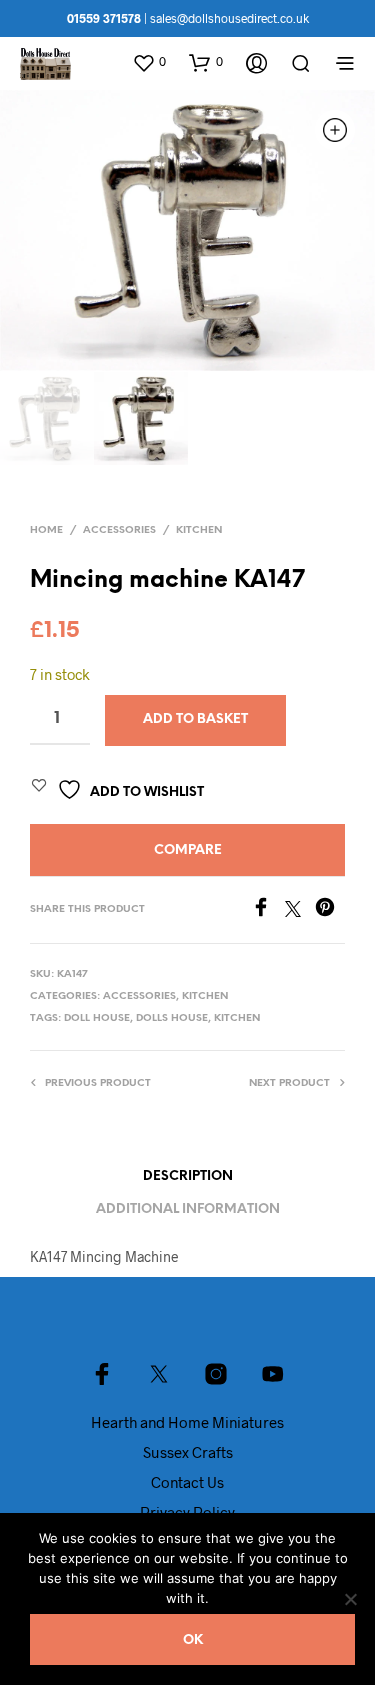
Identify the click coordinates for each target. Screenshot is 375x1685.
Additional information (188, 1209)
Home (46, 530)
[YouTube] (273, 1374)
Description (188, 1176)
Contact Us (187, 1482)
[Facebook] (268, 910)
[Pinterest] (330, 910)
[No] (350, 1599)
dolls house (172, 1018)
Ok (193, 1640)
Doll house (97, 1018)
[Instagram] (216, 1374)
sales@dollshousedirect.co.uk (229, 18)
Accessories (119, 530)
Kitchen (199, 530)
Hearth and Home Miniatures (187, 1422)
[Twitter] (300, 910)
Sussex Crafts (188, 1452)
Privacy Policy (187, 1512)
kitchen (237, 1018)
